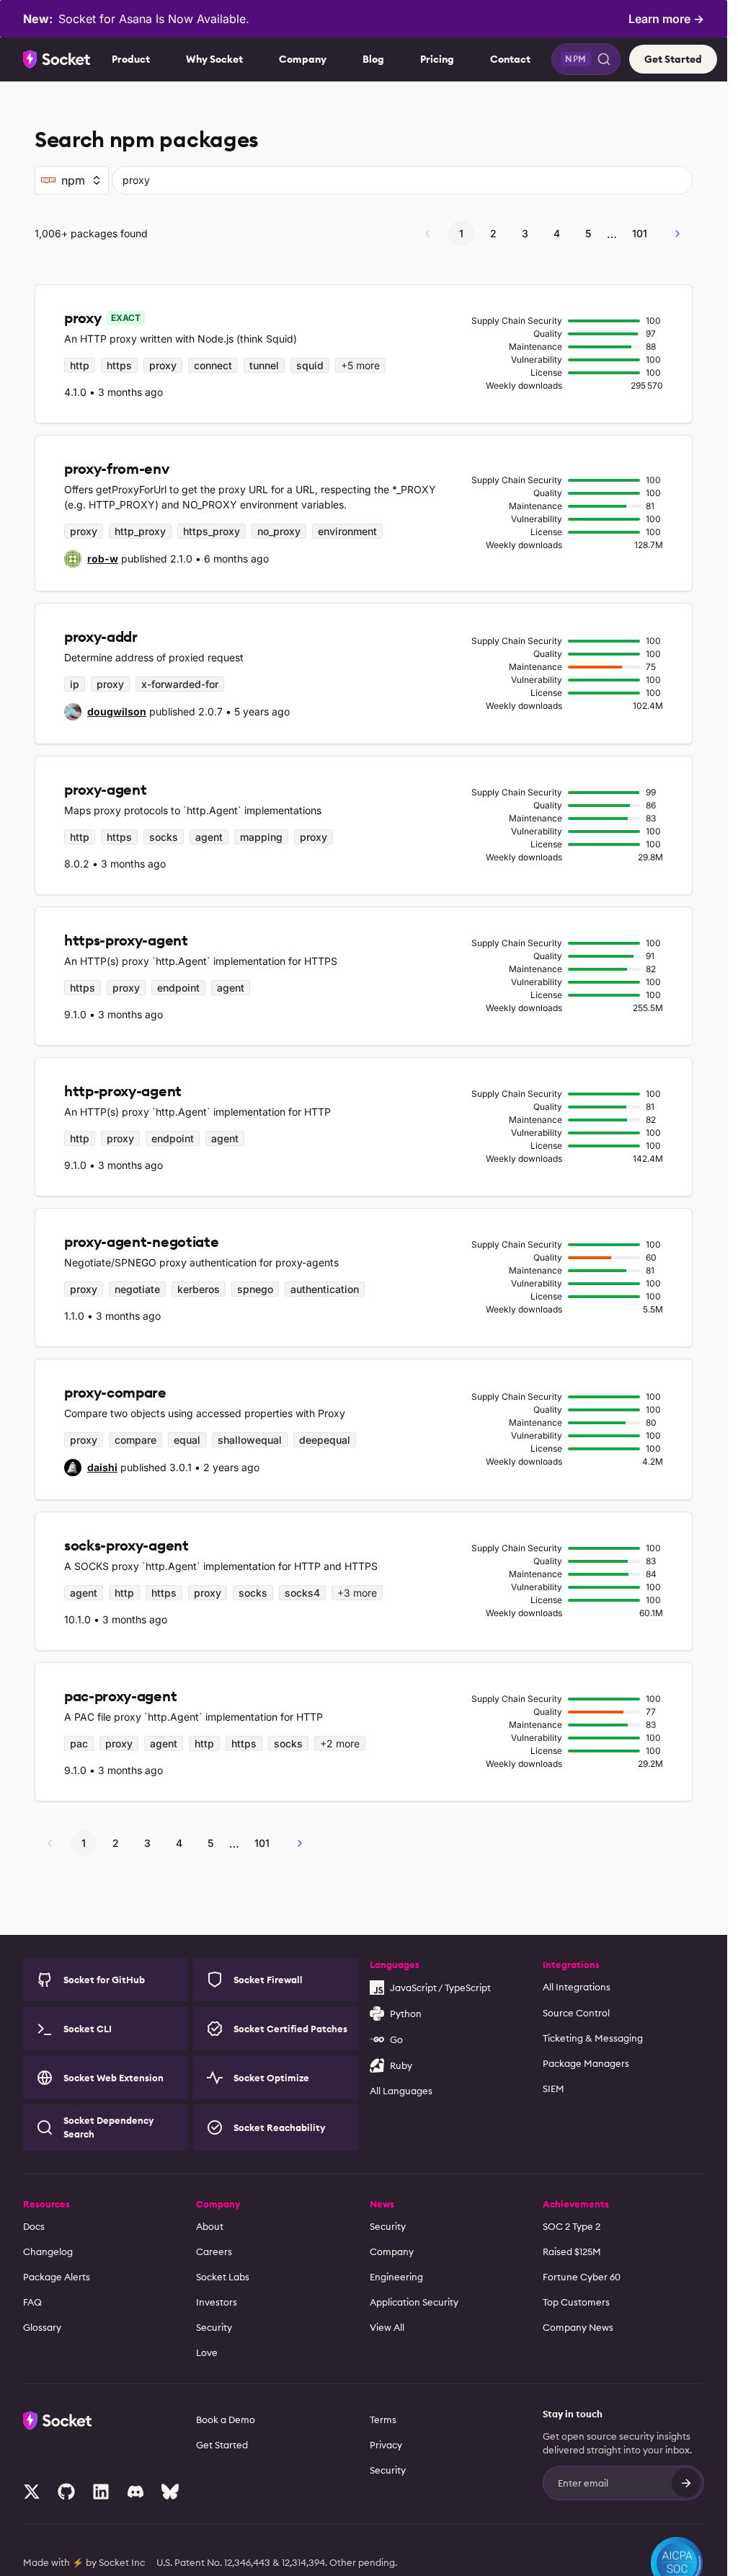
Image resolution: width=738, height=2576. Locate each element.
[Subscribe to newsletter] (686, 2483)
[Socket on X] (32, 2492)
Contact (510, 59)
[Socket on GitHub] (66, 2492)
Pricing (437, 59)
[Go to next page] (677, 234)
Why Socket (214, 59)
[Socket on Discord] (135, 2492)
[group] (91, 559)
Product (131, 59)
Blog (373, 59)
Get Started (673, 59)
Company (303, 59)
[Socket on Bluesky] (170, 2492)
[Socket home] (57, 59)
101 (640, 233)
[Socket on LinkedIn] (101, 2492)
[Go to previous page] (427, 234)
